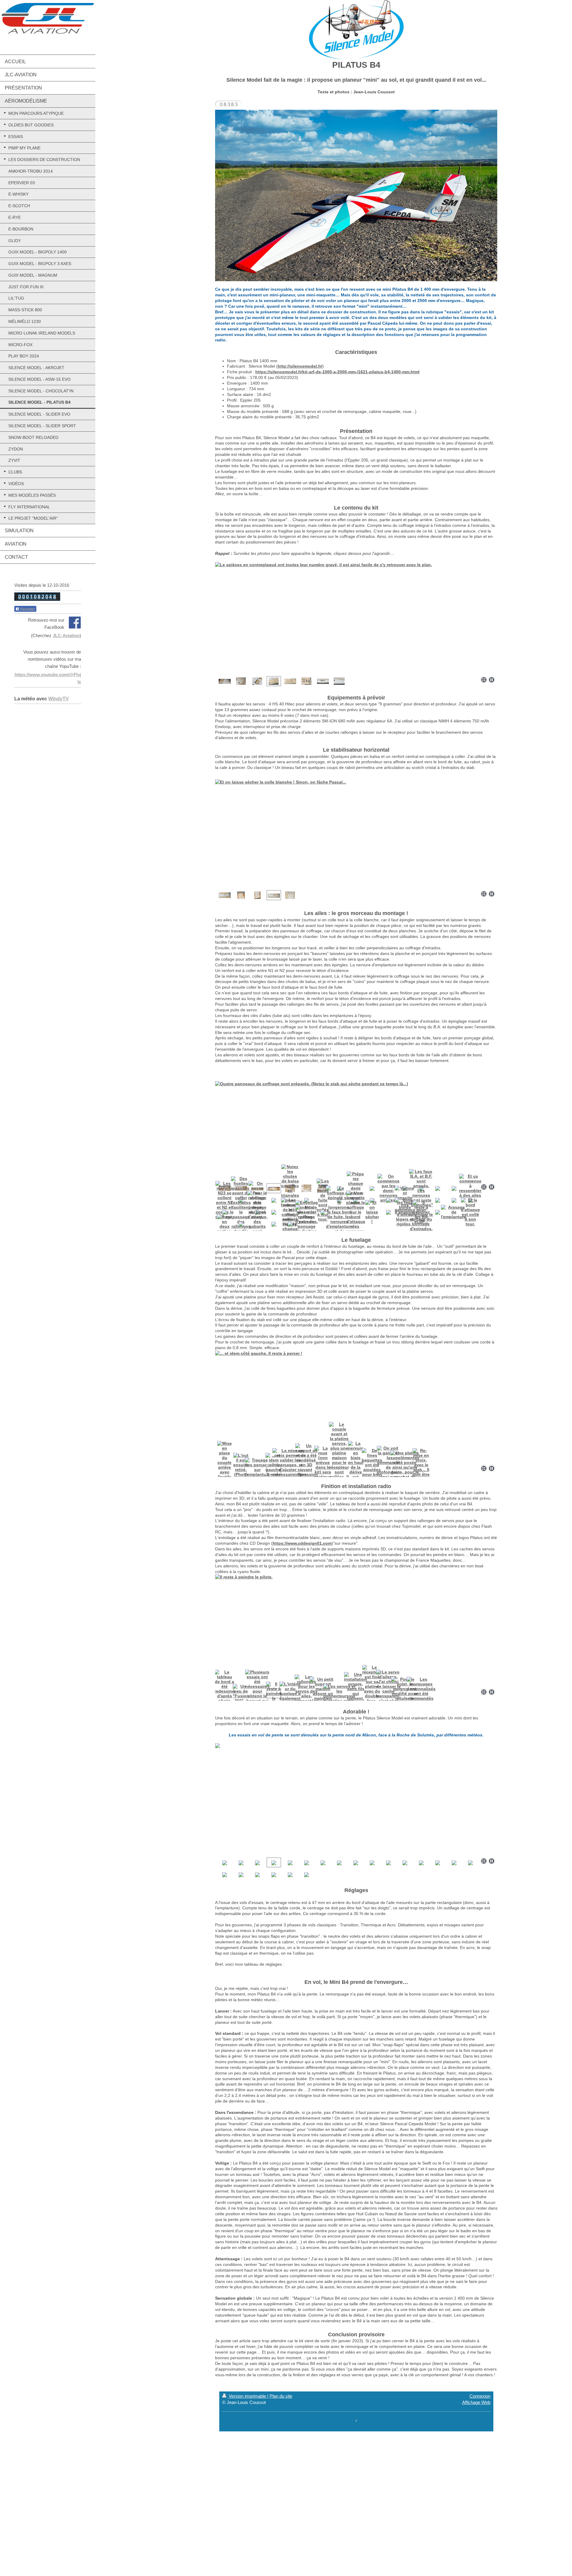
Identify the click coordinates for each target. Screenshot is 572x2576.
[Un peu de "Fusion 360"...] (241, 1693)
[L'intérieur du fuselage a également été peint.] (356, 1630)
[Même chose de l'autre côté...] (257, 895)
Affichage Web (476, 2402)
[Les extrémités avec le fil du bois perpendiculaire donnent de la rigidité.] (241, 895)
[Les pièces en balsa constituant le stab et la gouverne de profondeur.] (225, 895)
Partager (27, 609)
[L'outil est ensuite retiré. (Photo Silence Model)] (241, 1470)
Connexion (480, 2396)
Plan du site (281, 2396)
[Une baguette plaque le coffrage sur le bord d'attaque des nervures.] (356, 1212)
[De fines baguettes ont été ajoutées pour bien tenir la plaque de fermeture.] (372, 1470)
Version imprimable (247, 2396)
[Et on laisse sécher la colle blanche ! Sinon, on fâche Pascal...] (274, 895)
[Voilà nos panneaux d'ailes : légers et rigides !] (405, 1212)
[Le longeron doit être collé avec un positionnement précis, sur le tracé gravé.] (350, 1125)
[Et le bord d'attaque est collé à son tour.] (470, 1212)
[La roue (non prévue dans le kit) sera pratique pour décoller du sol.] (323, 1470)
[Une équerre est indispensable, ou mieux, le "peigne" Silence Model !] (306, 1188)
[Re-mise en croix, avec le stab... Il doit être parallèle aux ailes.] (421, 1470)
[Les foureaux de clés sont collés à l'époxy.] (290, 1212)
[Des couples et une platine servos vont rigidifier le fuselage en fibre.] (306, 681)
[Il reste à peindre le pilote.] (274, 1693)
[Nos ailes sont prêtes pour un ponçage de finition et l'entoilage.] (306, 1224)
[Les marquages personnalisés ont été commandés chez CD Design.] (421, 1693)
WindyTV (59, 699)
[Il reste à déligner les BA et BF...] (421, 1212)
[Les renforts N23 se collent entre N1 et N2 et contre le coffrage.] (224, 1200)
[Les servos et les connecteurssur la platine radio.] (339, 1693)
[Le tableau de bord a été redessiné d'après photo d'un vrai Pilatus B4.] (224, 1693)
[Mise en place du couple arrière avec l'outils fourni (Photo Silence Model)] (225, 1470)
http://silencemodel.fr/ (300, 366)
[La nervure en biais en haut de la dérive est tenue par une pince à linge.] (356, 1470)
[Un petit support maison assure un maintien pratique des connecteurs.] (323, 1693)
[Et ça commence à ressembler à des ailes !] (470, 1188)
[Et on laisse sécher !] (372, 1212)
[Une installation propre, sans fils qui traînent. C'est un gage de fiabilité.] (356, 1693)
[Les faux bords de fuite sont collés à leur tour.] (323, 1200)
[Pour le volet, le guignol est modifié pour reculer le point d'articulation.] (405, 1693)
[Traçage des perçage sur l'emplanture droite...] (257, 1470)
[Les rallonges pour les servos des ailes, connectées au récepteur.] (307, 1693)
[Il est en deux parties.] (224, 1224)
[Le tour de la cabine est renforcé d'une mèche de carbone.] (323, 681)
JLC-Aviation (66, 636)
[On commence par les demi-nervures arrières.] (388, 1188)
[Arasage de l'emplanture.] (454, 1212)
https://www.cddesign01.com (302, 1543)
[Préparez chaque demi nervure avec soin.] (356, 1188)
